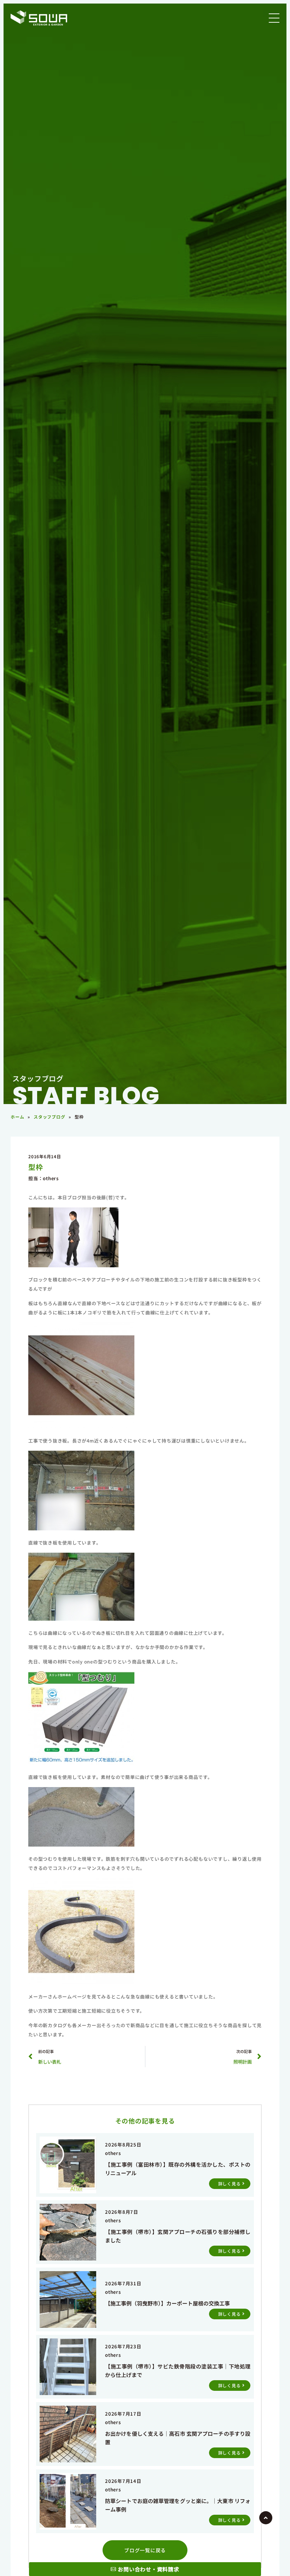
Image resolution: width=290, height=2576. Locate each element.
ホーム (17, 1117)
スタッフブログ (49, 1117)
